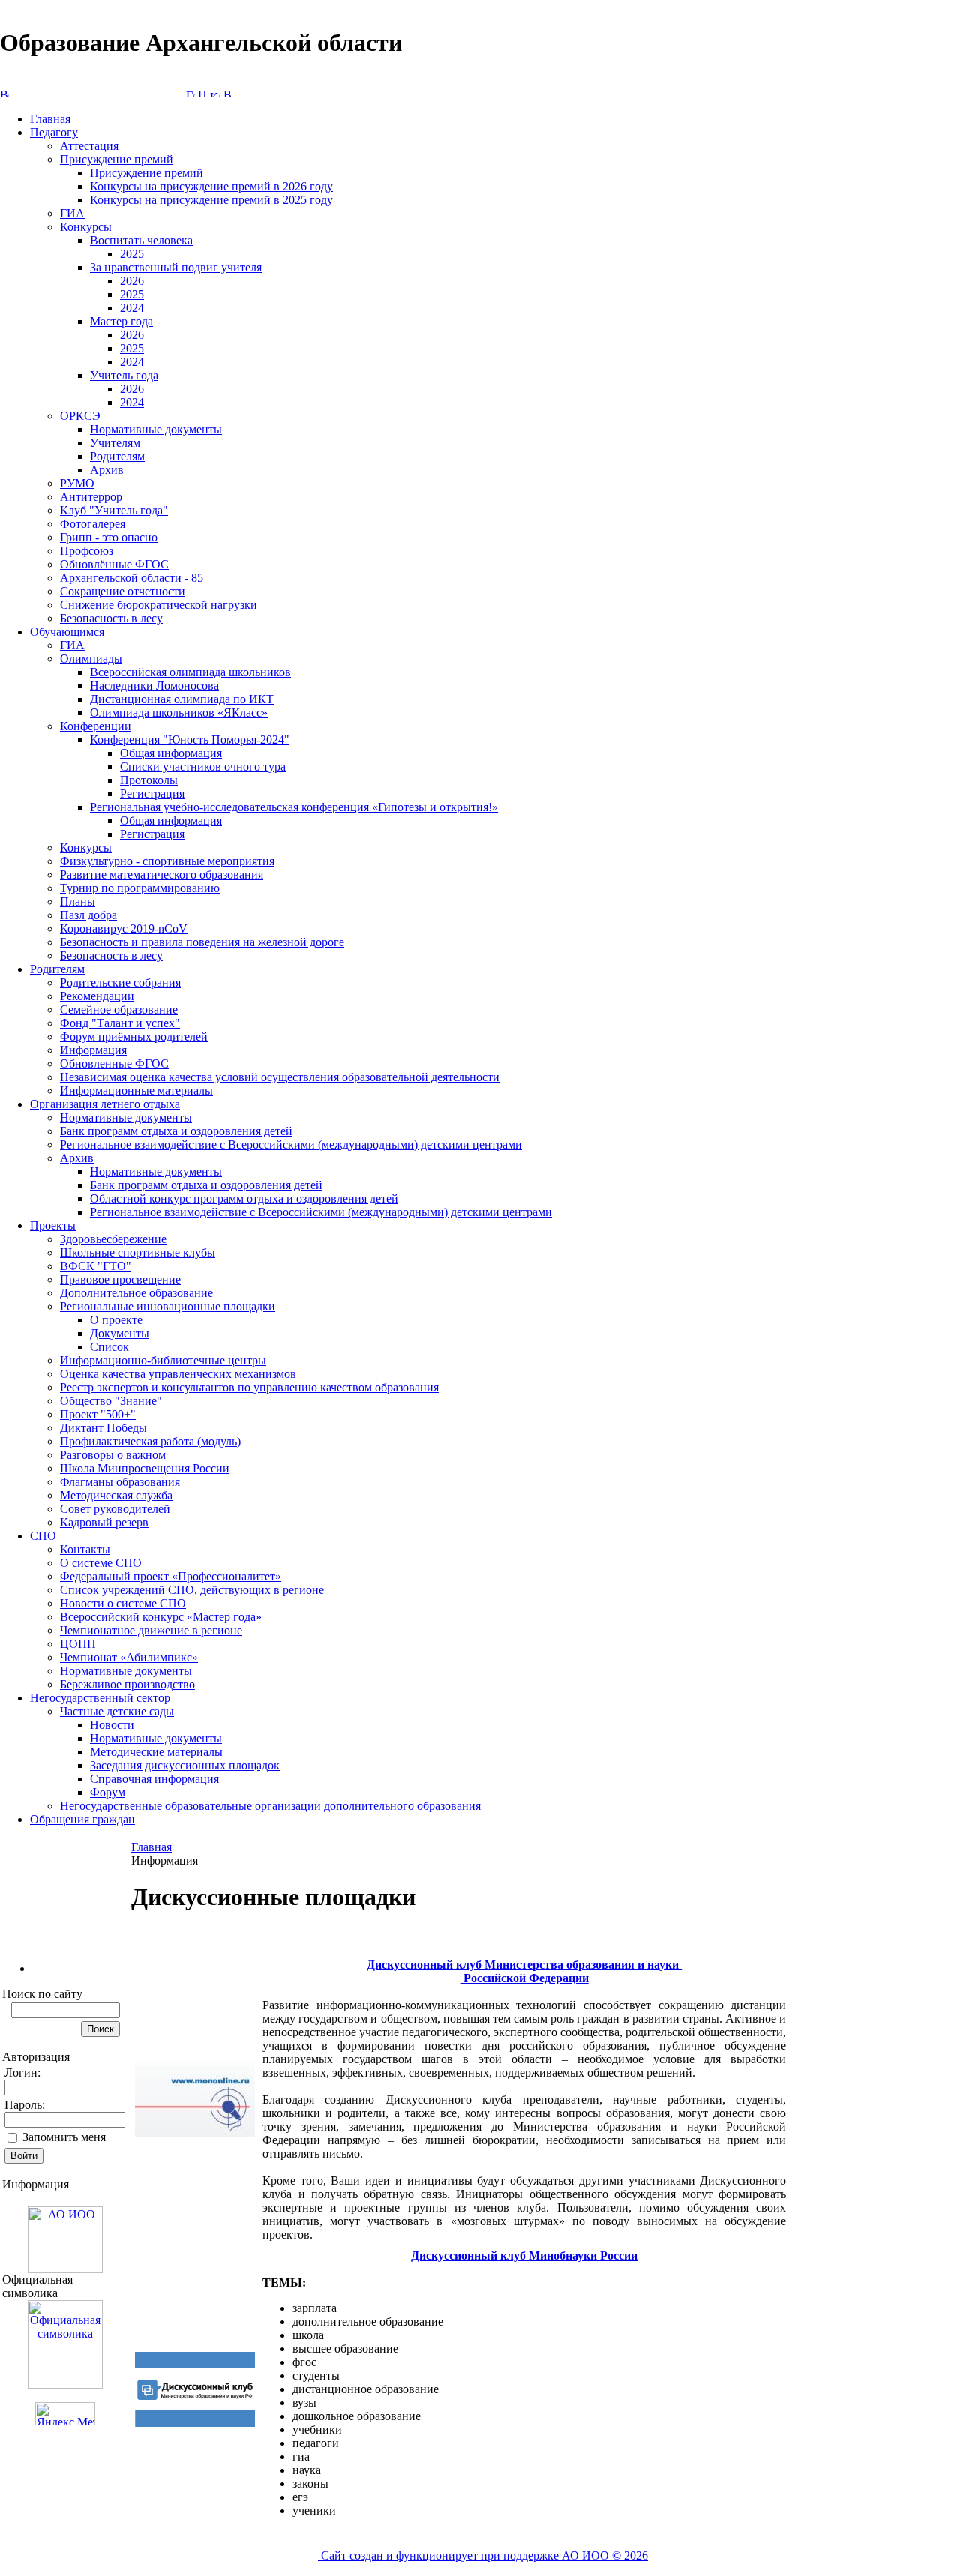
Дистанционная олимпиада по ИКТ (182, 699)
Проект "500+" (98, 1414)
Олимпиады (91, 659)
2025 (132, 254)
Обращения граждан (82, 1819)
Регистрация (152, 794)
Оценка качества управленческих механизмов (178, 1374)
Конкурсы (86, 227)
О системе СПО (101, 1563)
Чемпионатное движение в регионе (151, 1630)
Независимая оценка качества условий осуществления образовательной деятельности (280, 1077)
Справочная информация (154, 1779)
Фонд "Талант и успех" (120, 1023)
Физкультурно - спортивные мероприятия (167, 861)
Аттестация (89, 146)
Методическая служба (116, 1495)
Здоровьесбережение (113, 1239)
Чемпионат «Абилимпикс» (129, 1657)
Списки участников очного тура (203, 767)
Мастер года (121, 321)
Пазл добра (88, 915)
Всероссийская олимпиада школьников (190, 672)
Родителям (117, 456)
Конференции (96, 726)
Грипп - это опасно (109, 537)
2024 (132, 308)
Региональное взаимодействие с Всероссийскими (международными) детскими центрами (291, 1144)
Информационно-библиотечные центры (163, 1360)
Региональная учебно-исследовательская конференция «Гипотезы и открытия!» (294, 807)
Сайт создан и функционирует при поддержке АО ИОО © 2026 (483, 2555)
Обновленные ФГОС (114, 1063)
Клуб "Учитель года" (114, 510)
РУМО (77, 483)
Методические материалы (156, 1752)
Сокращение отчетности (123, 591)
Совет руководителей (115, 1509)
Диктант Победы (103, 1428)
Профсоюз (87, 551)
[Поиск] (202, 93)
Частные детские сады (117, 1711)
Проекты (53, 1225)
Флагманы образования (120, 1482)
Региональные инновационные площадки (168, 1306)
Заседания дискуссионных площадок (185, 1765)
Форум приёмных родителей (134, 1036)
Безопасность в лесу (111, 618)
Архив (107, 470)
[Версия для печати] (228, 93)
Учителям (115, 443)
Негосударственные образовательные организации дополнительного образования (270, 1806)
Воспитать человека (141, 240)
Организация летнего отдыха (105, 1104)
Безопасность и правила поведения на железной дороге (202, 942)
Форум (108, 1792)
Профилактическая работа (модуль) (150, 1441)
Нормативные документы (156, 429)
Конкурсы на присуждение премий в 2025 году (211, 200)
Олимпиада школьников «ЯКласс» (179, 713)
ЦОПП (78, 1644)
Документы (120, 1333)
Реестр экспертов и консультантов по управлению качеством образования (249, 1387)
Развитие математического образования (162, 875)
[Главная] (190, 93)
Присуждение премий (117, 159)
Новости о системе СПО (123, 1603)
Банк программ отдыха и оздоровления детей (176, 1131)
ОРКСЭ (80, 416)
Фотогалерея (93, 524)
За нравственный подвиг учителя (176, 267)
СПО (43, 1536)
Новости (112, 1725)
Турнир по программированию (140, 888)
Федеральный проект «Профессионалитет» (171, 1576)
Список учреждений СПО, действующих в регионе (192, 1590)
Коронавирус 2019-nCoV (124, 929)
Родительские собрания (120, 982)
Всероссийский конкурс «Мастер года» (161, 1617)
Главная (50, 119)
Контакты (85, 1549)
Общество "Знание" (111, 1401)
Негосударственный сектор (100, 1698)
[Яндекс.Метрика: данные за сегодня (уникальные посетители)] (65, 2414)
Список (109, 1347)
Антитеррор (91, 497)
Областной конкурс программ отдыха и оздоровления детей (244, 1198)
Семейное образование (119, 1009)
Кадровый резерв (104, 1522)
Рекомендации (97, 996)
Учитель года (124, 375)
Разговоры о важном (113, 1455)
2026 (132, 281)
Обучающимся (67, 632)
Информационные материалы (136, 1090)
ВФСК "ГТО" (96, 1266)
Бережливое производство (127, 1684)
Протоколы (149, 780)
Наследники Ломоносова (154, 686)
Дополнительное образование (136, 1293)
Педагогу (54, 132)
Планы (78, 902)
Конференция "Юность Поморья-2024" (190, 740)
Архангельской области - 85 (132, 578)
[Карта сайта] (215, 93)
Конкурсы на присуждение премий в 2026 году (211, 186)
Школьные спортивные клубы (138, 1252)
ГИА (72, 213)
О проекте (116, 1320)
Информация (93, 1050)
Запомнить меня (64, 2137)
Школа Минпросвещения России (145, 1468)
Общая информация (171, 753)
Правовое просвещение (120, 1279)
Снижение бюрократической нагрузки (159, 605)
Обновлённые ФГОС (114, 564)
